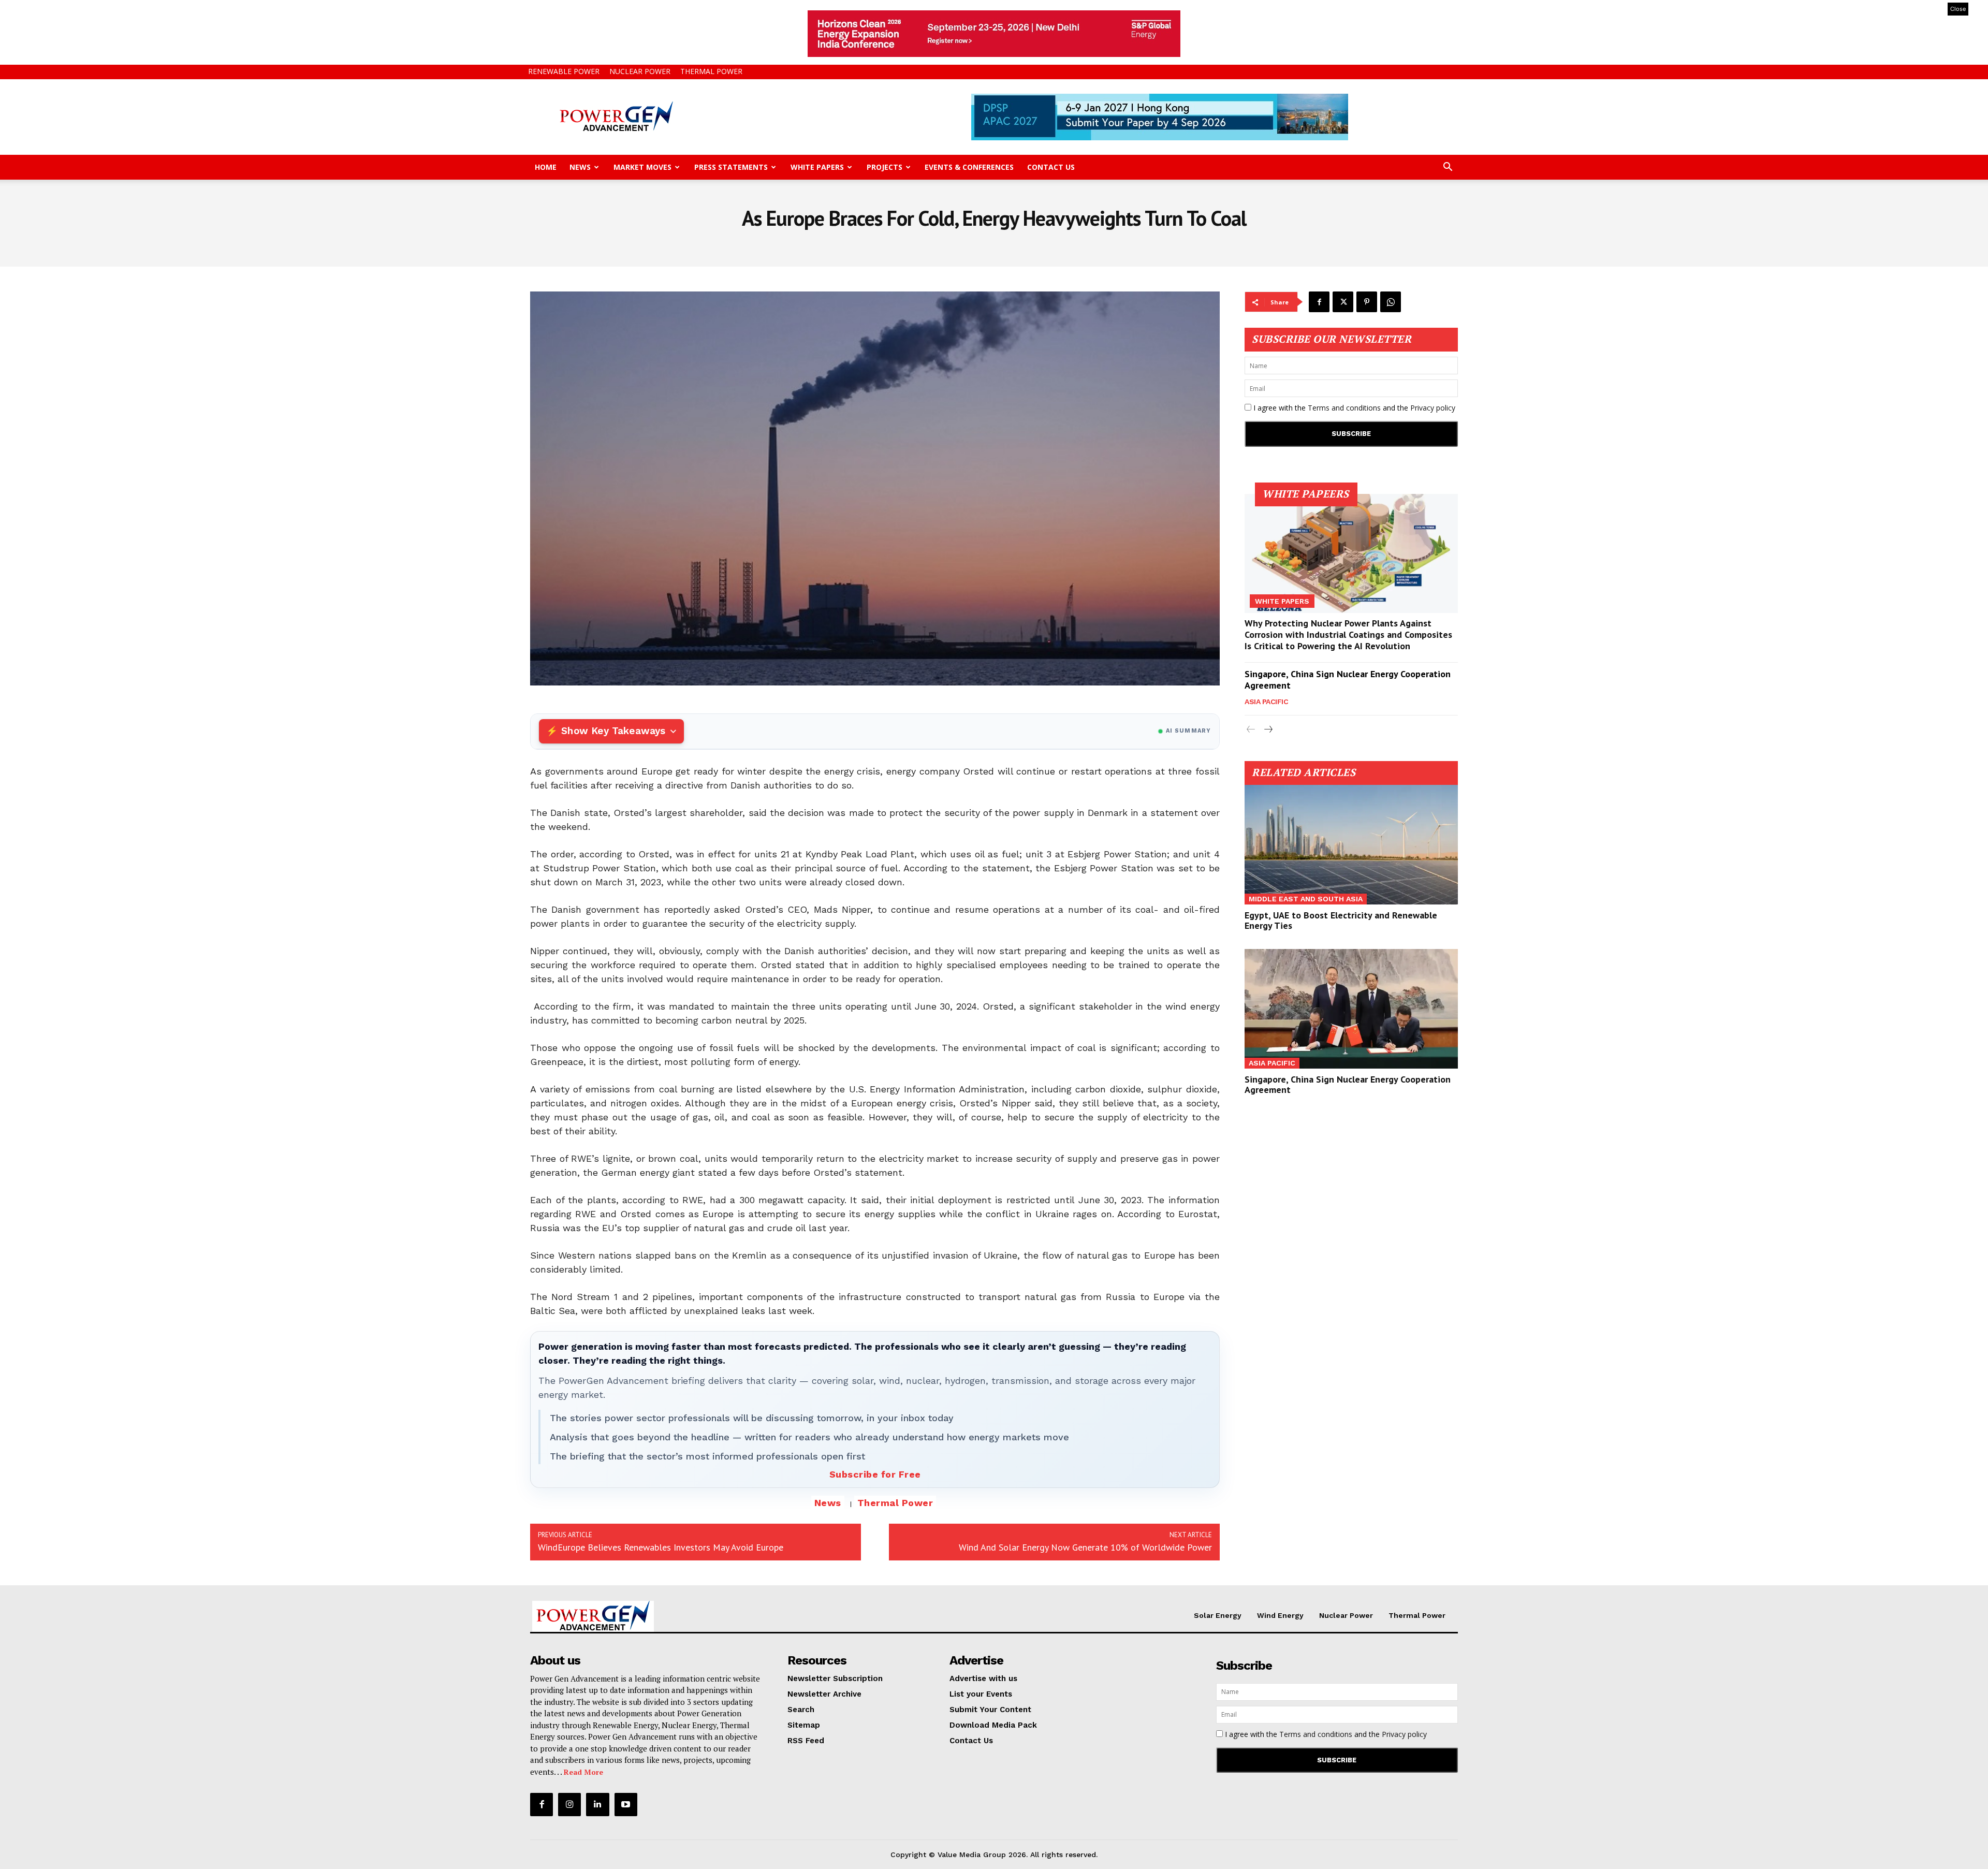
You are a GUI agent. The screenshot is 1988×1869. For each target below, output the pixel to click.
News (580, 167)
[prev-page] (1251, 730)
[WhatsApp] (1391, 302)
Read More (583, 1772)
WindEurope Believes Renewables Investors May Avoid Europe (661, 1547)
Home (546, 167)
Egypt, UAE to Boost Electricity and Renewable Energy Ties (1341, 920)
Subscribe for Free (875, 1474)
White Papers (817, 167)
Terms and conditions (1344, 408)
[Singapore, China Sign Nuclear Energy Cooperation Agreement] (1351, 1009)
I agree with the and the (1353, 408)
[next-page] (1268, 730)
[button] (1448, 168)
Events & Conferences (969, 167)
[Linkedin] (597, 1804)
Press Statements (731, 167)
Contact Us (1051, 167)
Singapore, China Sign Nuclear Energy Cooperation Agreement (1348, 680)
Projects (885, 167)
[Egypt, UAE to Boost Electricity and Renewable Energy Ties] (1351, 845)
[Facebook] (1319, 302)
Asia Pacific (1266, 702)
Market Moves (642, 167)
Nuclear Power (640, 71)
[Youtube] (626, 1804)
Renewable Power (564, 71)
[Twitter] (1343, 302)
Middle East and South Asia (1306, 899)
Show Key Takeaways (613, 731)
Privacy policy (1433, 408)
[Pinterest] (1367, 302)
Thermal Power (711, 71)
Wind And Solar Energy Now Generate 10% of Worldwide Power (1085, 1547)
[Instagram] (569, 1804)
